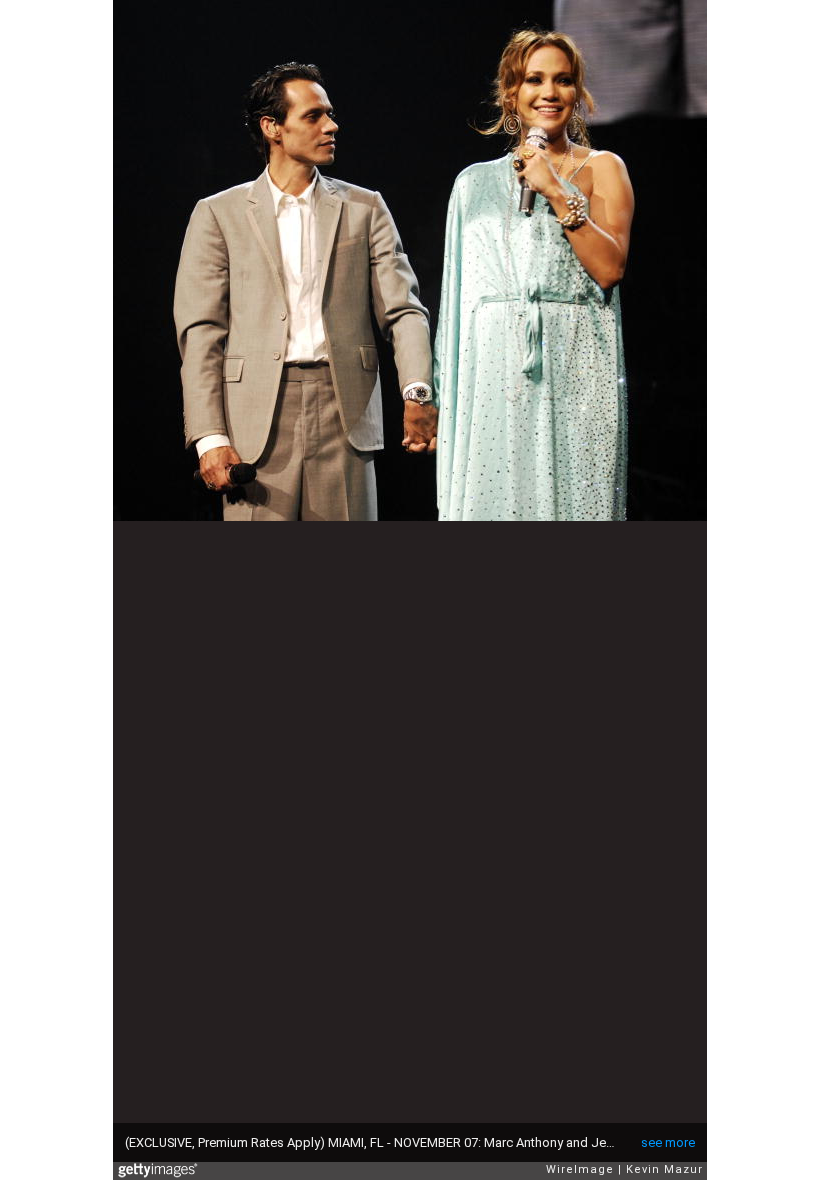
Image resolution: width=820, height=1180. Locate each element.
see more (668, 1142)
